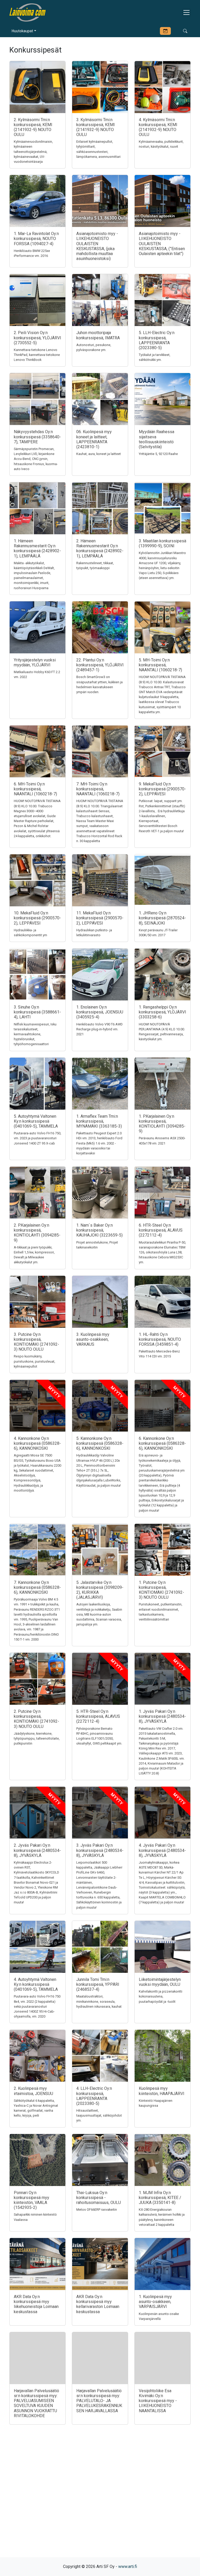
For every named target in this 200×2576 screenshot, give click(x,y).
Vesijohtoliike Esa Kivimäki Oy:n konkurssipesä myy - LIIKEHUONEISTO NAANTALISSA (158, 2401)
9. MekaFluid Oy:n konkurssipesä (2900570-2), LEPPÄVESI (162, 789)
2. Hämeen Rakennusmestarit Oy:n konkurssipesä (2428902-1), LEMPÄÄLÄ (100, 548)
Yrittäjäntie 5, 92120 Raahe (158, 454)
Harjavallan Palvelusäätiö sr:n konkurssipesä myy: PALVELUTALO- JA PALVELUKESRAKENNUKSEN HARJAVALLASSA (99, 2401)
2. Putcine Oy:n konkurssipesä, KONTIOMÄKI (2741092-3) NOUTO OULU (36, 1719)
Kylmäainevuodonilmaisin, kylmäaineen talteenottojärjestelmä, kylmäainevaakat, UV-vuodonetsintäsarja (33, 152)
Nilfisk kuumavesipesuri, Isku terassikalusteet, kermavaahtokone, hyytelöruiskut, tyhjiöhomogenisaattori (35, 1034)
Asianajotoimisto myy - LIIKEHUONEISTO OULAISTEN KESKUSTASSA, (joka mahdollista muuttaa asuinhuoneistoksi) (97, 246)
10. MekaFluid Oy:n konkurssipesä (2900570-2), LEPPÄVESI (37, 918)
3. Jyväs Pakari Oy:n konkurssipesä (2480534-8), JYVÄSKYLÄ (100, 1850)
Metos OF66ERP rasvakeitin (97, 2210)
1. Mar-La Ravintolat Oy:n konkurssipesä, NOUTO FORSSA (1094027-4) (36, 239)
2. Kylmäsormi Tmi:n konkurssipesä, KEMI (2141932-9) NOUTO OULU (33, 127)
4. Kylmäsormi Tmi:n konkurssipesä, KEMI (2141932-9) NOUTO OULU (158, 127)
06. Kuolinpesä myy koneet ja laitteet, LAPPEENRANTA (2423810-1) (94, 439)
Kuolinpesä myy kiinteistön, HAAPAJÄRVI (162, 2091)
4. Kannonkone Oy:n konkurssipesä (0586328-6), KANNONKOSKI (37, 1443)
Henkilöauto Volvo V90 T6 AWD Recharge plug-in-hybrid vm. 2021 (99, 1029)
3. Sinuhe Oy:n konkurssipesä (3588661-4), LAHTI (37, 1012)
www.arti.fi (128, 2567)
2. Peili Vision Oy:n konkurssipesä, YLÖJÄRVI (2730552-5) (37, 338)
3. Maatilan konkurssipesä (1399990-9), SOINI (162, 543)
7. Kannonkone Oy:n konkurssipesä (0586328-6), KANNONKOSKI (37, 1587)
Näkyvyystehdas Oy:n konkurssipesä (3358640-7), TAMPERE (37, 437)
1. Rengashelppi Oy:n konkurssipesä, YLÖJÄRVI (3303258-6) (162, 1012)
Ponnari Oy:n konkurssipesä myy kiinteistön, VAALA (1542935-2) (32, 2200)
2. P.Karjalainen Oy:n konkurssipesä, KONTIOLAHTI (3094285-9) (37, 1233)
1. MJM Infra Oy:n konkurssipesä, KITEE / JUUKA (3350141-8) (160, 2198)
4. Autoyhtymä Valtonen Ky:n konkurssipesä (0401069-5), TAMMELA (36, 1984)
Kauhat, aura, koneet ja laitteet (99, 454)
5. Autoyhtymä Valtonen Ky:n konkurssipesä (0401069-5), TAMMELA (36, 1121)
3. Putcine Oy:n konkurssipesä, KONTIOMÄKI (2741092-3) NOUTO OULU (36, 1342)
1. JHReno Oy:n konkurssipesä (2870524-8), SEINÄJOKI (162, 918)
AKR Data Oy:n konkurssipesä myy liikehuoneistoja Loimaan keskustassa (36, 2304)
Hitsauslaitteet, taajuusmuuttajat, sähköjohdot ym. (99, 2115)
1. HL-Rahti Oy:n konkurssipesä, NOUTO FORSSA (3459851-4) (160, 1339)
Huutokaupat (22, 31)
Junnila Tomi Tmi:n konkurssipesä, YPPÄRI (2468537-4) (98, 1984)
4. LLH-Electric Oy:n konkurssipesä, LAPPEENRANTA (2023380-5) (94, 2096)
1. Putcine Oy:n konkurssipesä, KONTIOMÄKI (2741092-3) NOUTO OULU (161, 1590)
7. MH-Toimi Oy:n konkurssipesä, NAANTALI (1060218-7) (98, 789)
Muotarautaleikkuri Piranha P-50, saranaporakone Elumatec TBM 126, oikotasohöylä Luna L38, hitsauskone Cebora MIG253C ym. (162, 1252)
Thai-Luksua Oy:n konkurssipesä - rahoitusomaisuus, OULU (99, 2198)
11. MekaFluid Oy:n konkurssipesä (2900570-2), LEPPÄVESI (100, 918)
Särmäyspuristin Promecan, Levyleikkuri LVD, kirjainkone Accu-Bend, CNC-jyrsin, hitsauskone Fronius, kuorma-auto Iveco (36, 459)
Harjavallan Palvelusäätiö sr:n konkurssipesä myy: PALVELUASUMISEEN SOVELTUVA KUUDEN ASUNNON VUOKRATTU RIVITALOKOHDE (36, 2403)
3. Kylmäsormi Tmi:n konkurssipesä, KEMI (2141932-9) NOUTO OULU (96, 127)
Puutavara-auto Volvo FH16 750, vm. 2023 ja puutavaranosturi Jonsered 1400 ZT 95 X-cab (37, 1138)
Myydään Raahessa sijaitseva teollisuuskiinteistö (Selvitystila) (157, 439)
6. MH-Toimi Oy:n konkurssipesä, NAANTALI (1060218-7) (35, 789)
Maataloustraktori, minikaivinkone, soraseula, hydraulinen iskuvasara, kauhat (99, 2001)
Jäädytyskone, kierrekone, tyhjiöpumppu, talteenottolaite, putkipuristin (37, 1738)
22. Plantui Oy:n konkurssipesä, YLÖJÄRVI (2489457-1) (100, 665)
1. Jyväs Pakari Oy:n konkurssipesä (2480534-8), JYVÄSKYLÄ (162, 1716)
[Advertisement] (100, 2500)
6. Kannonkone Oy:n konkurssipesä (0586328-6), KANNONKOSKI (162, 1443)
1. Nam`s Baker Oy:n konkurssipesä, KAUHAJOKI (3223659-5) (99, 1230)
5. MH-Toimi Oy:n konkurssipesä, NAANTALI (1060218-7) (160, 665)
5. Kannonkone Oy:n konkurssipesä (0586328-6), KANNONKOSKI (100, 1443)
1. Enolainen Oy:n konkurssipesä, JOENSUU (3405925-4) (100, 1012)
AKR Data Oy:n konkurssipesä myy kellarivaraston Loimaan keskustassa (98, 2304)
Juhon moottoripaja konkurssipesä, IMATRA (98, 335)
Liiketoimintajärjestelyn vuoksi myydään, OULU (160, 1982)
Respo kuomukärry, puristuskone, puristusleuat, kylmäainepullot (35, 1361)
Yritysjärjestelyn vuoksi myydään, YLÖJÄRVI (35, 662)
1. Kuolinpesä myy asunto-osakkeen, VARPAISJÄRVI (155, 2302)
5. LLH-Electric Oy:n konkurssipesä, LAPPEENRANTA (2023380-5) (157, 340)
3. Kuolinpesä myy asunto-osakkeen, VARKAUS (93, 1339)
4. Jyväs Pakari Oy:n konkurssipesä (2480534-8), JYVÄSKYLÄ (162, 1850)
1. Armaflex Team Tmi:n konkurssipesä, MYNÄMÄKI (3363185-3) (99, 1121)
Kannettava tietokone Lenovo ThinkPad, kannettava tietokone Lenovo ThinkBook (37, 355)
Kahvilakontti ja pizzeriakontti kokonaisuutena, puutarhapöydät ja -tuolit (161, 1996)
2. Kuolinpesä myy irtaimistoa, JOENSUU (33, 2091)
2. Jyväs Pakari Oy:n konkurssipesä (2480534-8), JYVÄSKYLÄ (37, 1850)
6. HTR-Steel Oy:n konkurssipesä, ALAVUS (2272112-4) (161, 1230)
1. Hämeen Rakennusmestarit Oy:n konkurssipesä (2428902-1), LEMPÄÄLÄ (37, 548)
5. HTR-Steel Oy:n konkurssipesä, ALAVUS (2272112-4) (98, 1716)
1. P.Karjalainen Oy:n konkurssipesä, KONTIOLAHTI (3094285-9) (162, 1124)
